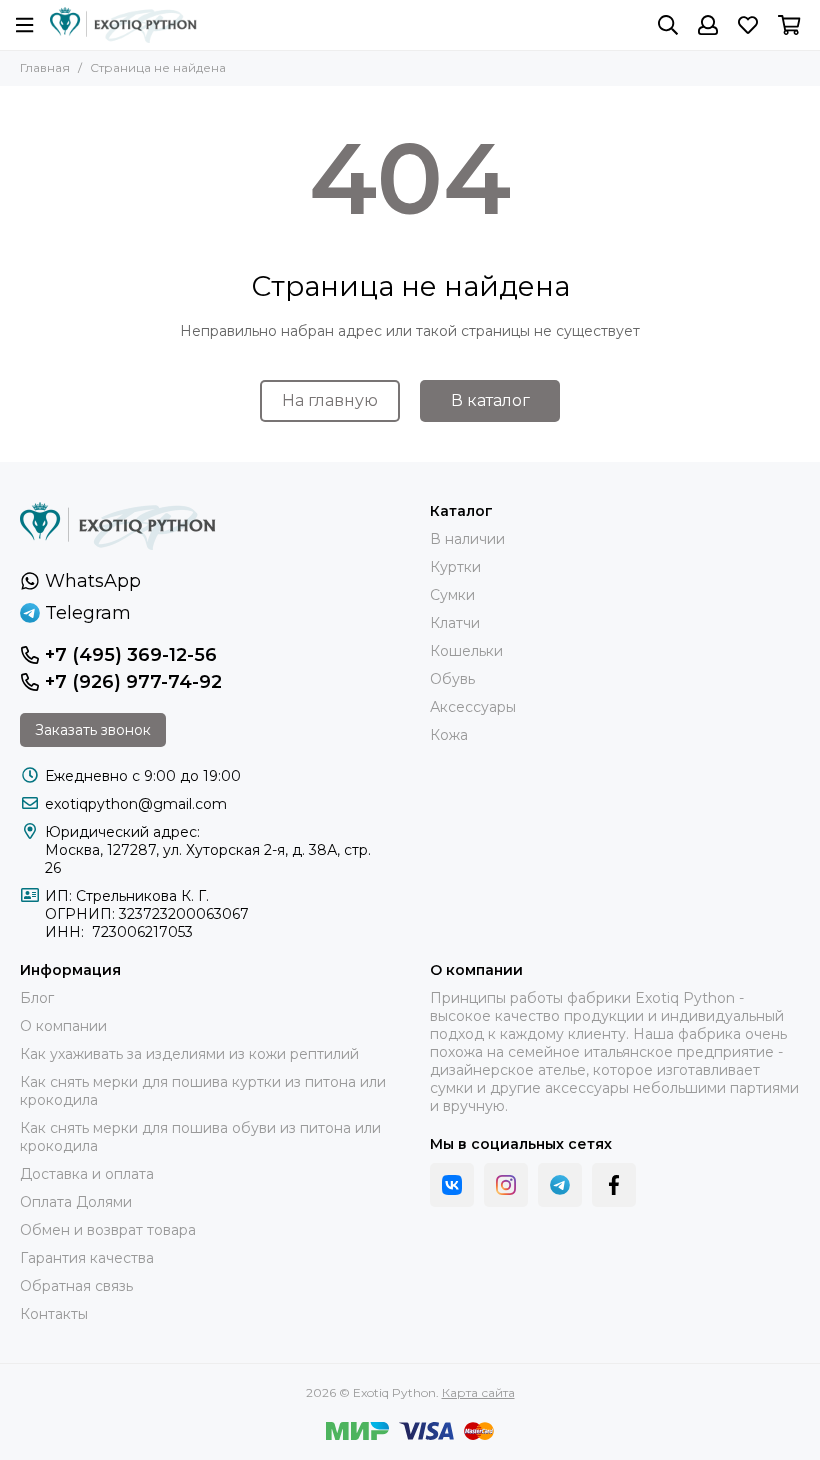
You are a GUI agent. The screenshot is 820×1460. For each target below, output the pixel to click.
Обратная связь (76, 1286)
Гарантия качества (87, 1258)
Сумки (452, 595)
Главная (45, 67)
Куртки (455, 567)
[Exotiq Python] (123, 25)
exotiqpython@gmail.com (136, 804)
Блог (37, 998)
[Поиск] (668, 25)
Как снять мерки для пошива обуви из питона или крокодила (200, 1137)
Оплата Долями (76, 1202)
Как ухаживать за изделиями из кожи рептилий (189, 1054)
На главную (330, 400)
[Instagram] (506, 1185)
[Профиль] (708, 25)
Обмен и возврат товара (108, 1230)
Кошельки (466, 651)
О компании (63, 1026)
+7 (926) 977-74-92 (133, 682)
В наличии (467, 539)
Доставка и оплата (87, 1174)
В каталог (490, 400)
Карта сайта (478, 1392)
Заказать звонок (93, 730)
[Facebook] (614, 1185)
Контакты (54, 1314)
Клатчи (455, 623)
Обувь (452, 679)
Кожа (449, 735)
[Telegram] (560, 1185)
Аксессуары (473, 707)
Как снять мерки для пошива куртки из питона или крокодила (203, 1091)
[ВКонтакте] (452, 1185)
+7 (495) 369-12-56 (131, 655)
